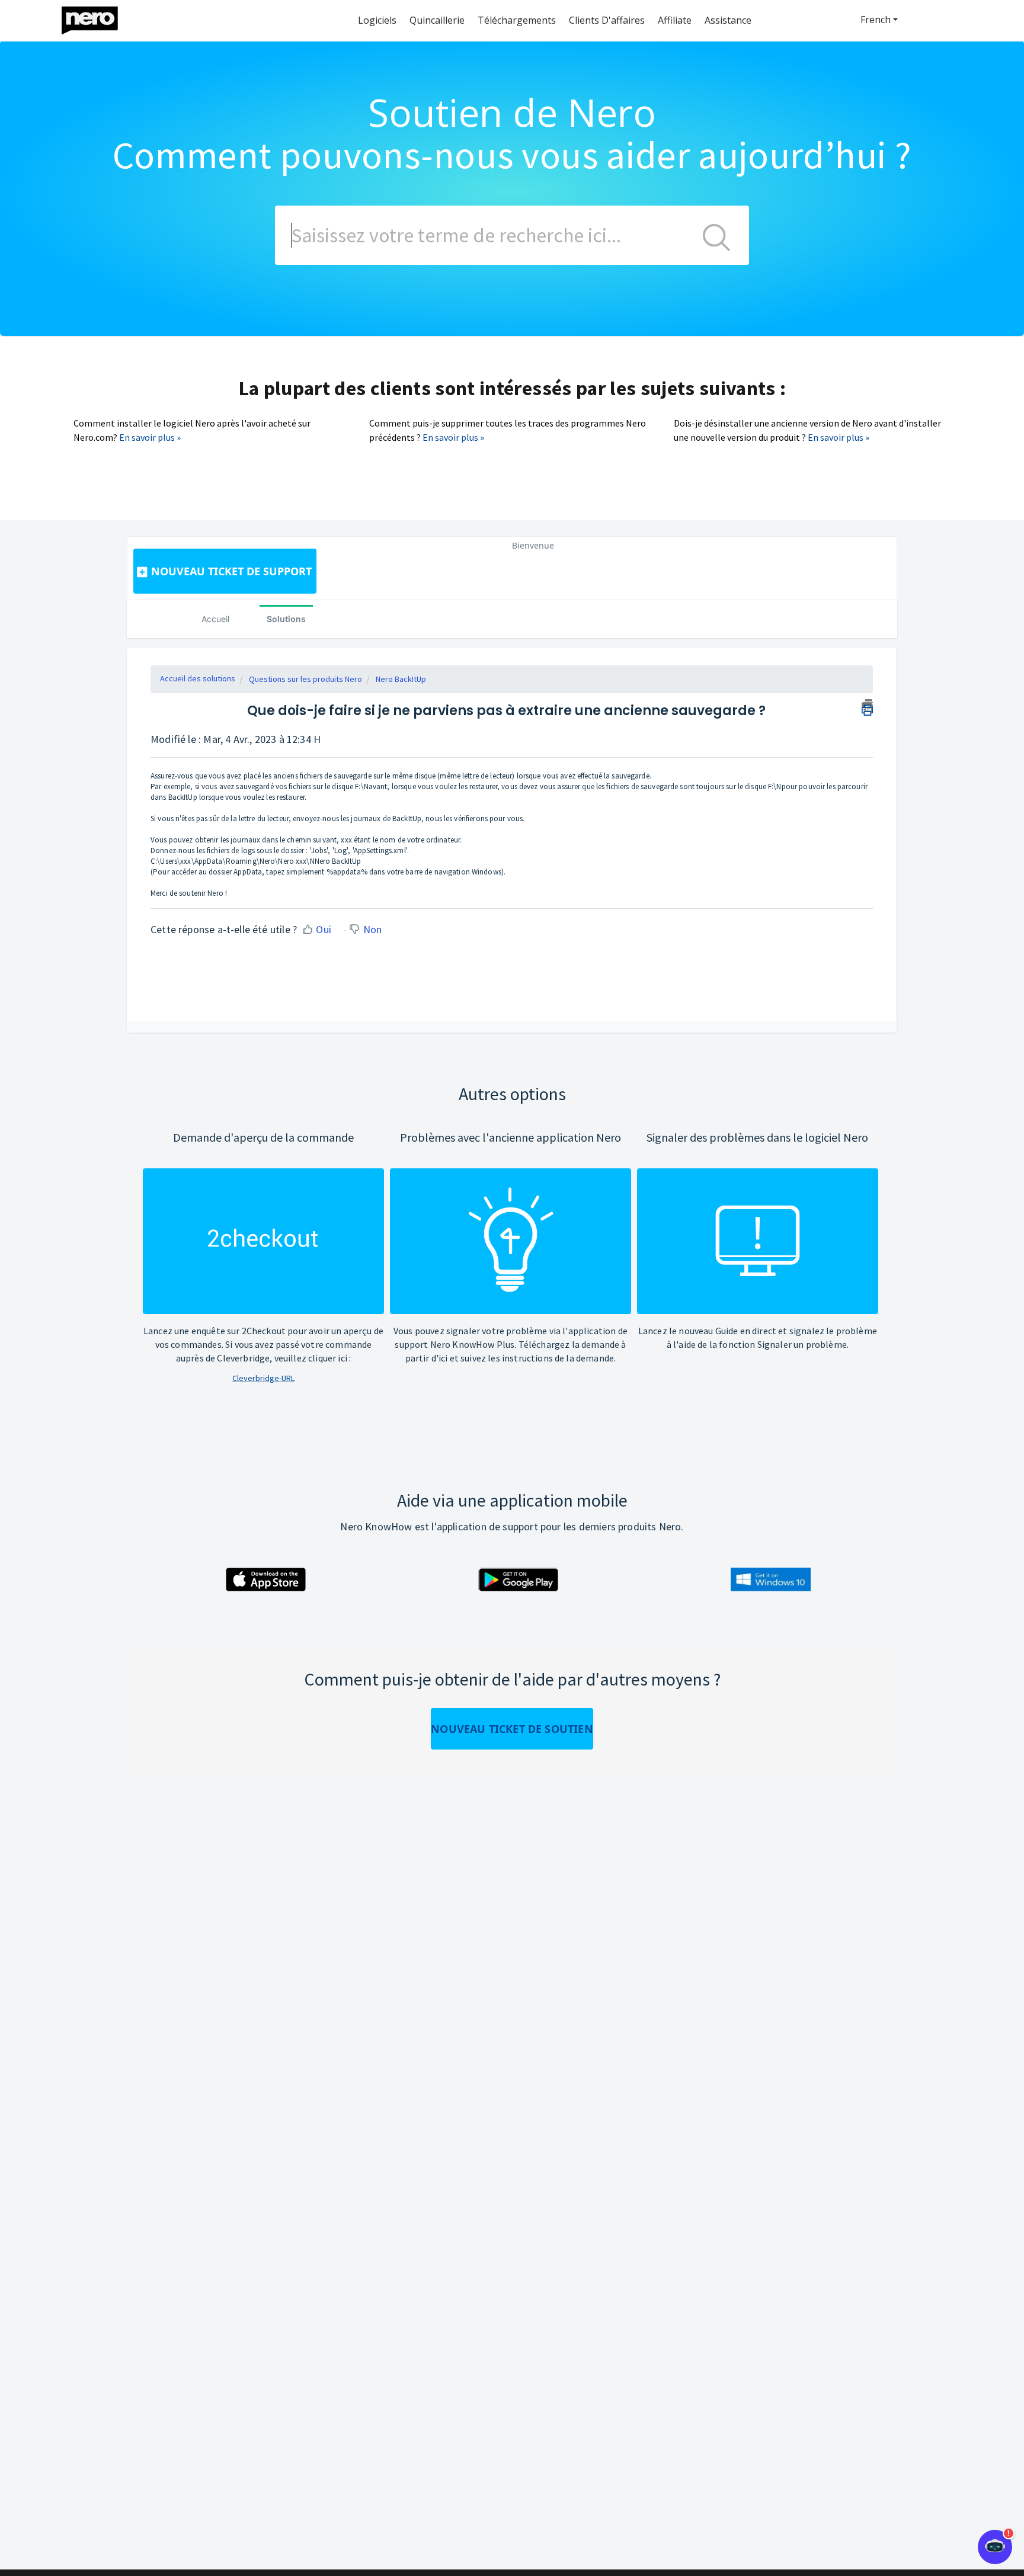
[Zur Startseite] (97, 17)
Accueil (215, 619)
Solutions (286, 619)
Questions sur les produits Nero (305, 679)
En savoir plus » (150, 437)
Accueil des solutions (198, 678)
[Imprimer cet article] (867, 706)
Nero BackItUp (401, 679)
